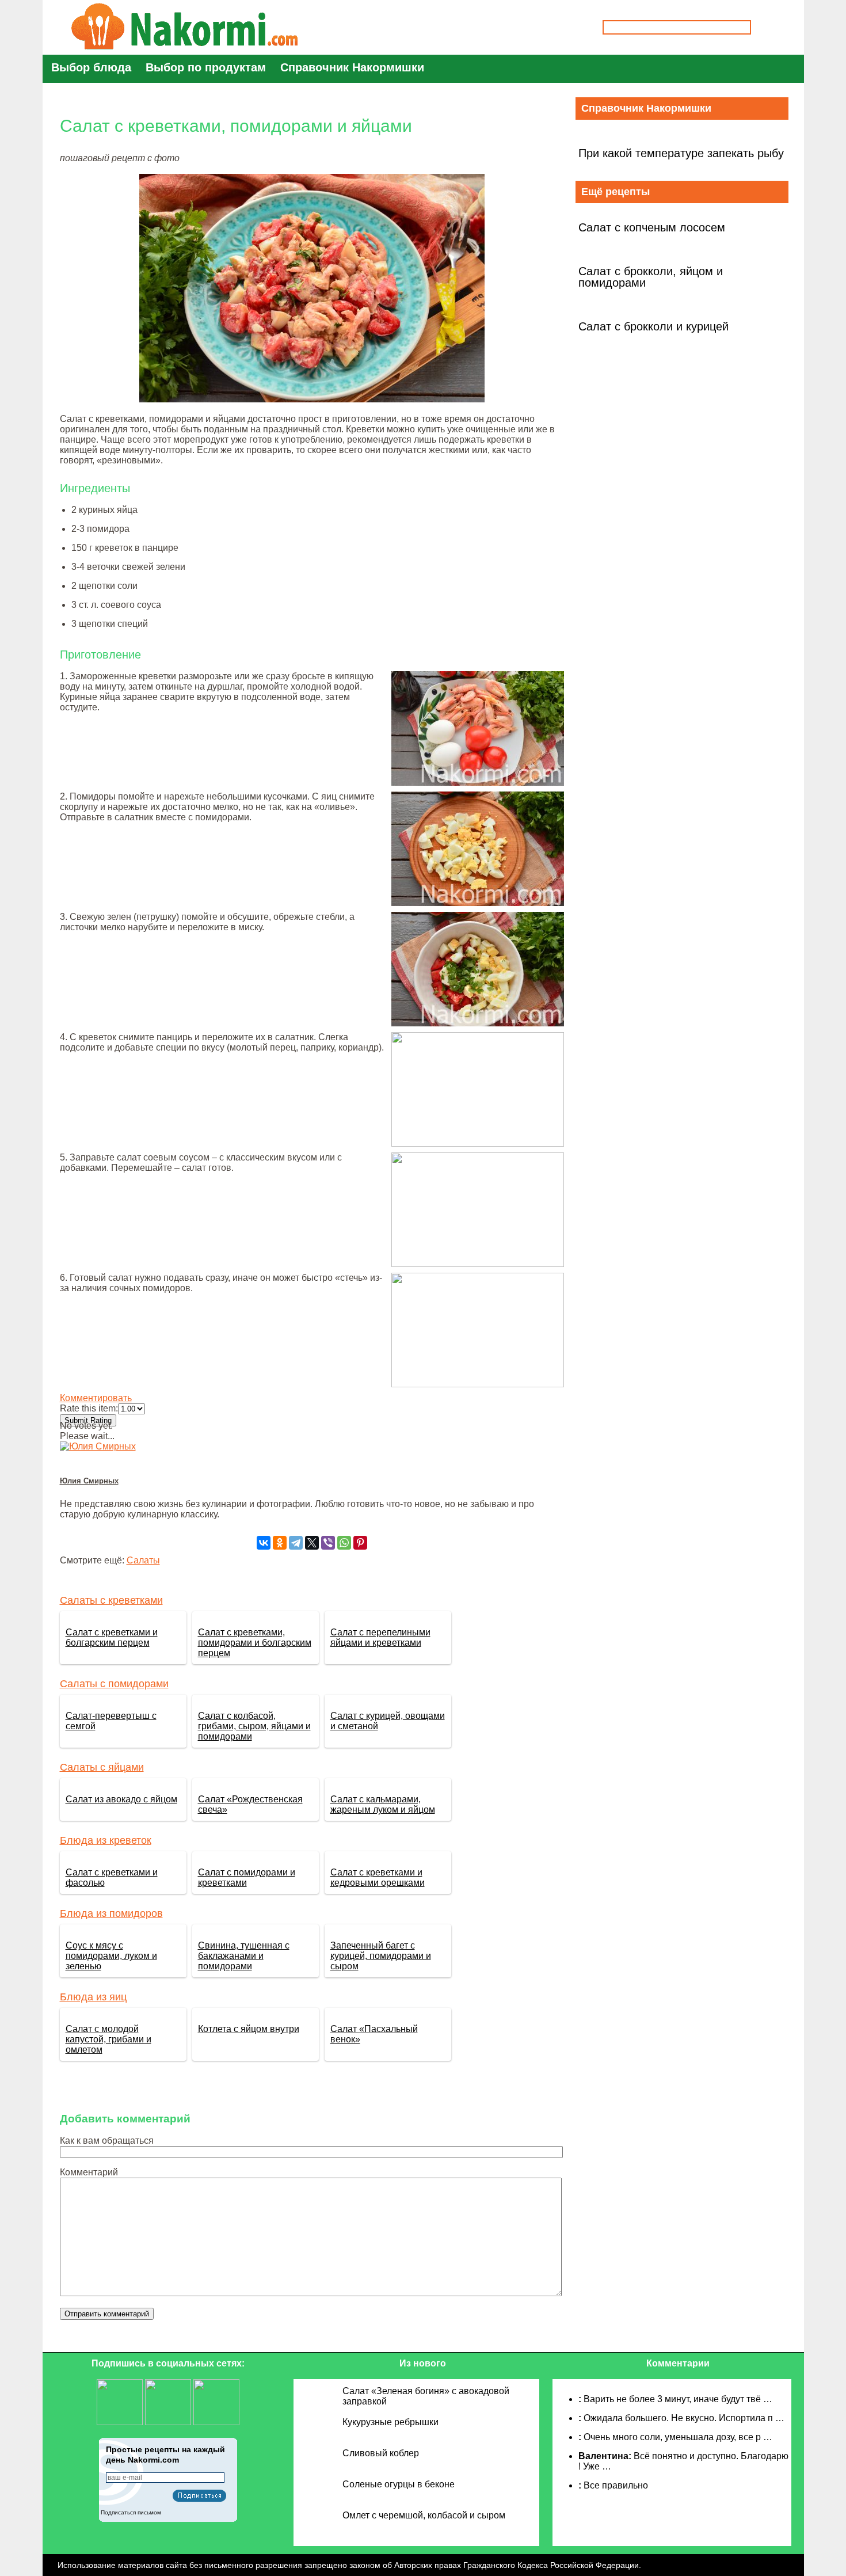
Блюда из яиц (93, 1997)
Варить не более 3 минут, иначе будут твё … (678, 2399)
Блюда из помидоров (111, 1913)
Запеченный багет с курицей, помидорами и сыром (381, 1956)
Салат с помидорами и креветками (247, 1877)
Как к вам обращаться (107, 2141)
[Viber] (328, 1543)
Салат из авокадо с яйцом (121, 1799)
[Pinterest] (360, 1543)
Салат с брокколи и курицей (653, 326)
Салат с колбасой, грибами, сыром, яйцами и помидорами (254, 1726)
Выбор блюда (91, 67)
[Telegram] (296, 1543)
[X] (312, 1543)
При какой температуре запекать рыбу (681, 153)
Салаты (143, 1560)
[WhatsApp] (344, 1543)
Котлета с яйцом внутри (249, 2029)
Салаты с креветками (111, 1600)
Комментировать (96, 1398)
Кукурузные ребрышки (390, 2422)
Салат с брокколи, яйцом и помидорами (651, 277)
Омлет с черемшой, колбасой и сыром (424, 2515)
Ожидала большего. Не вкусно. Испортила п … (684, 2418)
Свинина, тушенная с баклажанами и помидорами (244, 1956)
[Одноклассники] (280, 1543)
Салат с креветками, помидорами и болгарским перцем (255, 1643)
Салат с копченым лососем (652, 227)
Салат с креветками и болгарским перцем (112, 1637)
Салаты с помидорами (114, 1684)
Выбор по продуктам (206, 67)
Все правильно (616, 2485)
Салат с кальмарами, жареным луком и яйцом (383, 1804)
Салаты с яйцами (102, 1767)
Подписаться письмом (131, 2512)
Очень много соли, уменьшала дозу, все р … (678, 2437)
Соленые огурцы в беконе (399, 2484)
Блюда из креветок (106, 1840)
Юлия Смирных (89, 1481)
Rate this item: (89, 1408)
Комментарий (89, 2172)
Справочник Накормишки (352, 67)
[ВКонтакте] (264, 1543)
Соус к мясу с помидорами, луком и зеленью (111, 1956)
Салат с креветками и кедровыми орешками (378, 1877)
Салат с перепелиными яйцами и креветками (380, 1637)
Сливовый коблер (381, 2453)
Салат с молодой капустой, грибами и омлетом (108, 2039)
